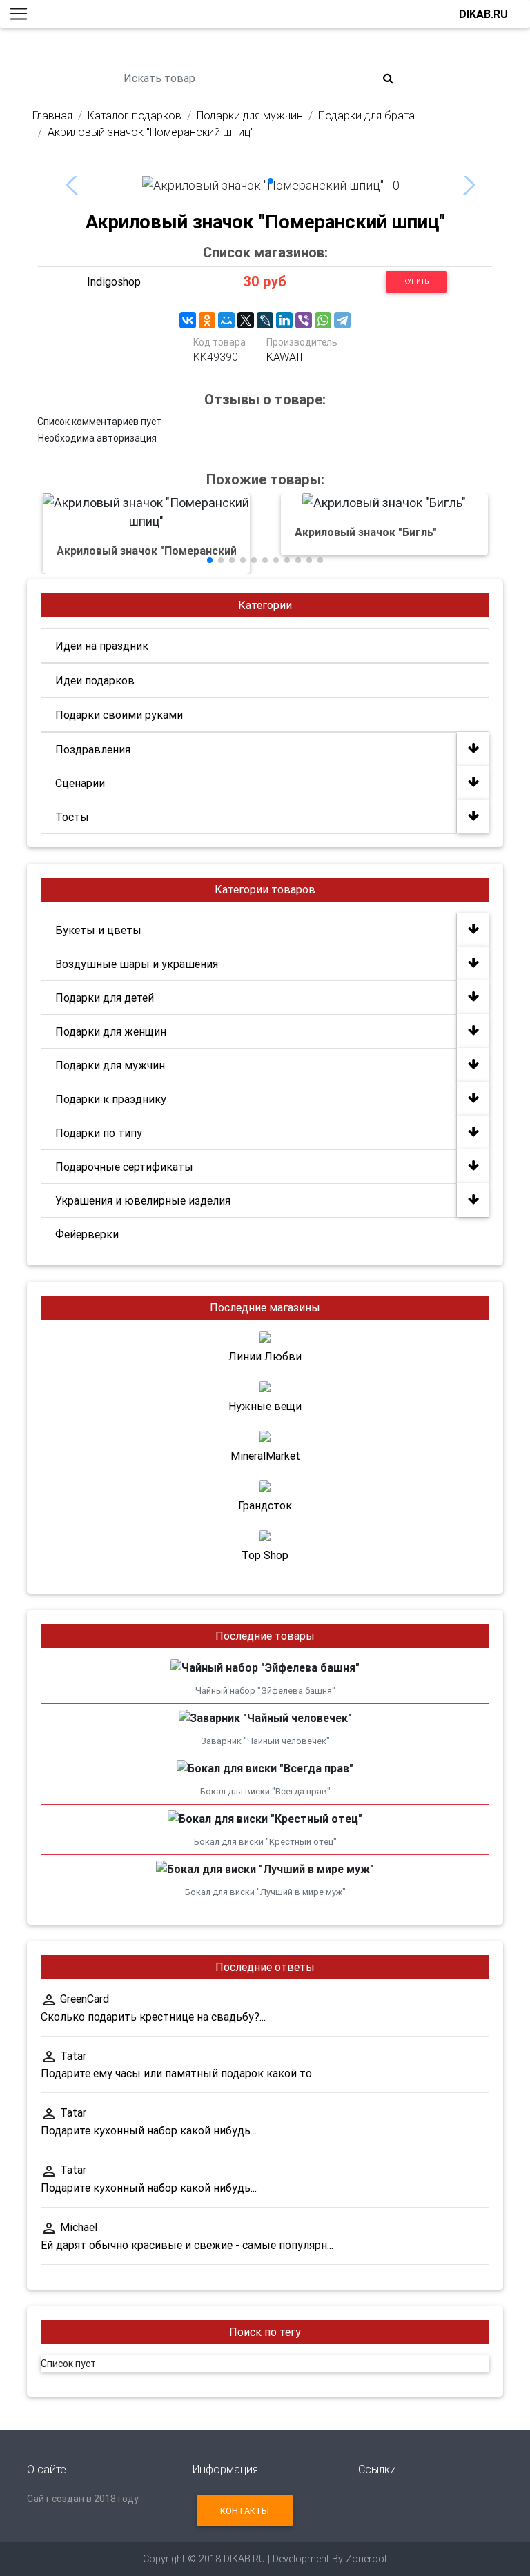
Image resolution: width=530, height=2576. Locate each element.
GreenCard (85, 1999)
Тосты (72, 817)
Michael (79, 2227)
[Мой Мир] (226, 320)
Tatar (73, 2056)
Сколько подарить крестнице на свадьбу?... (153, 2017)
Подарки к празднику (111, 1099)
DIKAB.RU (483, 14)
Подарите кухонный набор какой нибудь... (149, 2130)
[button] (271, 181)
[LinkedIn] (284, 320)
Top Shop (265, 1555)
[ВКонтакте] (188, 320)
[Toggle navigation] (19, 14)
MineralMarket (265, 1456)
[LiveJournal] (265, 320)
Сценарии (80, 783)
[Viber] (304, 320)
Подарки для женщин (111, 1031)
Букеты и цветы (98, 930)
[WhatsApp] (323, 320)
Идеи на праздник (102, 646)
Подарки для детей (105, 998)
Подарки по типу (99, 1133)
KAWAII (285, 357)
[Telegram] (342, 320)
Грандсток (265, 1505)
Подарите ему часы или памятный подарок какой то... (179, 2073)
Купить (416, 281)
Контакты (245, 2511)
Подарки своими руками (119, 715)
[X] (246, 320)
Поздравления (93, 749)
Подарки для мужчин (110, 1065)
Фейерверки (87, 1234)
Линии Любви (265, 1356)
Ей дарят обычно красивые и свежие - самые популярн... (187, 2245)
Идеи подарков (95, 680)
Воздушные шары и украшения (137, 964)
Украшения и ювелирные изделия (143, 1200)
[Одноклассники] (207, 320)
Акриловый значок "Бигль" (366, 532)
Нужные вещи (265, 1406)
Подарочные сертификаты (124, 1167)
